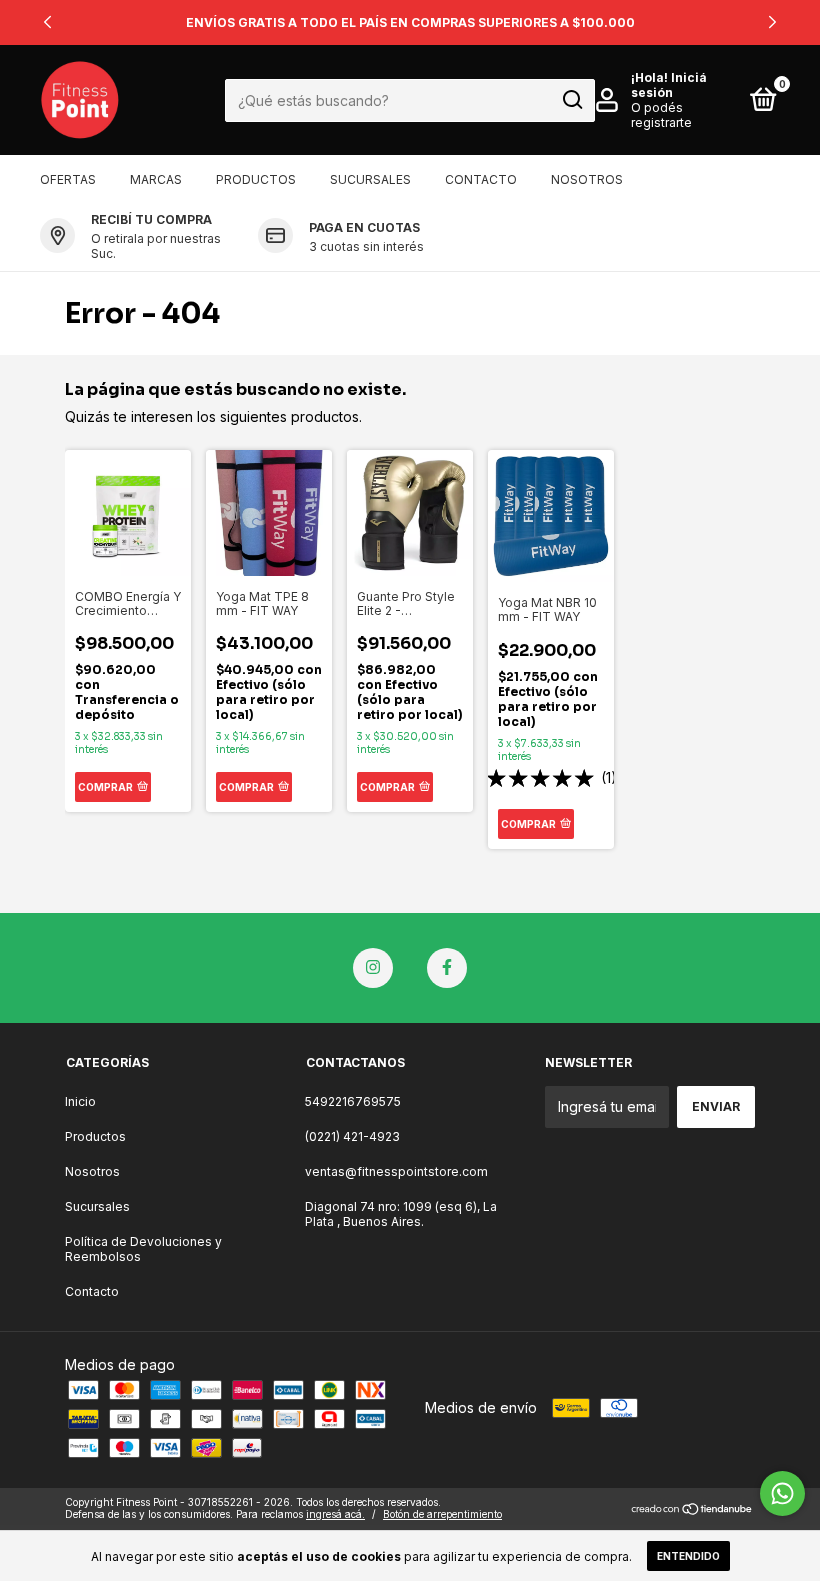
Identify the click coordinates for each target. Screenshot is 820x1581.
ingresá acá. (335, 1514)
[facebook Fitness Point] (447, 968)
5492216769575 (353, 1101)
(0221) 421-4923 (352, 1136)
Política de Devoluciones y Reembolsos (143, 1249)
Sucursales (370, 179)
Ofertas (68, 179)
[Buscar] (571, 100)
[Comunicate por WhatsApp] (782, 1493)
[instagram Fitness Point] (373, 968)
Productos (256, 179)
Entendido (688, 1556)
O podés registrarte (661, 115)
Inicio (80, 1101)
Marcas (156, 179)
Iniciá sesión (669, 85)
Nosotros (587, 179)
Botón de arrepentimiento (442, 1514)
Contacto (481, 179)
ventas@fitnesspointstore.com (396, 1171)
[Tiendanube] (692, 1510)
